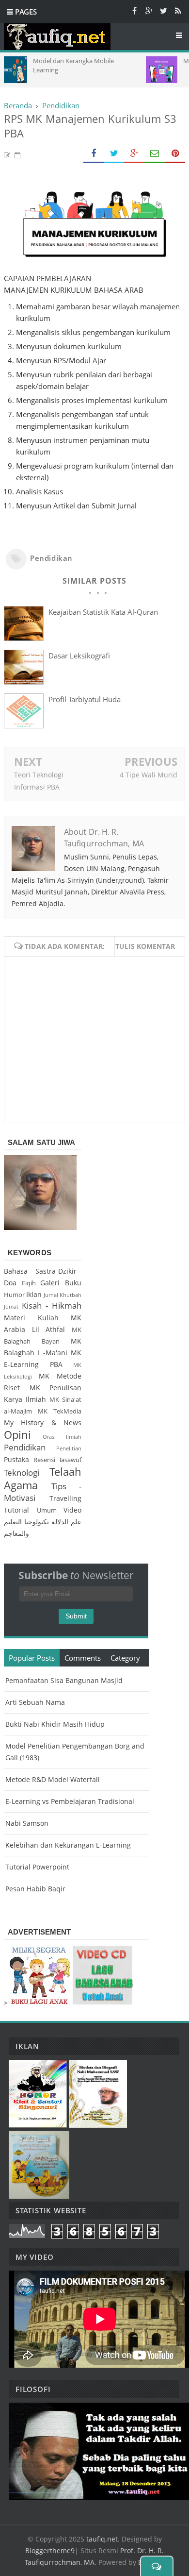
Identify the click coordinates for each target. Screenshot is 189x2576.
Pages (25, 12)
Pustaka (16, 1459)
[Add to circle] (149, 10)
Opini (17, 1435)
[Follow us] (163, 10)
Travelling (65, 1498)
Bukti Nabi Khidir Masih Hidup (55, 1724)
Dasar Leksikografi (79, 656)
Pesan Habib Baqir (35, 1889)
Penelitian (69, 1448)
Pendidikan (51, 558)
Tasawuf (70, 1460)
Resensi (44, 1460)
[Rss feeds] (178, 10)
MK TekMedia (60, 1411)
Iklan (34, 1294)
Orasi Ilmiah (62, 1437)
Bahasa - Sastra (30, 1271)
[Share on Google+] (134, 154)
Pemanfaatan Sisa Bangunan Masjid (64, 1680)
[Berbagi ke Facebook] (94, 154)
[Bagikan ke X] (114, 154)
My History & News (43, 1423)
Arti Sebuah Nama (35, 1702)
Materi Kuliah (31, 1318)
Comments (83, 1658)
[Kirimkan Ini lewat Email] (155, 154)
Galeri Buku (61, 1283)
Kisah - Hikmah (52, 1305)
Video (72, 1510)
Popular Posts (32, 1658)
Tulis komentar (145, 946)
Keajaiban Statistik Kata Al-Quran (103, 612)
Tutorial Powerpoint (37, 1867)
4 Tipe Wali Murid (149, 775)
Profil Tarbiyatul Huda (85, 699)
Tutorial (16, 1510)
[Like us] (134, 10)
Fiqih (29, 1283)
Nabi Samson (27, 1823)
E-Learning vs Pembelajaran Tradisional (70, 1801)
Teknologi (22, 1473)
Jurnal (51, 1295)
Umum (47, 1510)
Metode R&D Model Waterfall (53, 1779)
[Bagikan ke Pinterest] (175, 154)
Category (125, 1658)
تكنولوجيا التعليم (26, 1522)
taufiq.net (102, 2539)
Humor (14, 1295)
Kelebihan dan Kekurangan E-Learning (68, 1845)
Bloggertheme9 (50, 2551)
